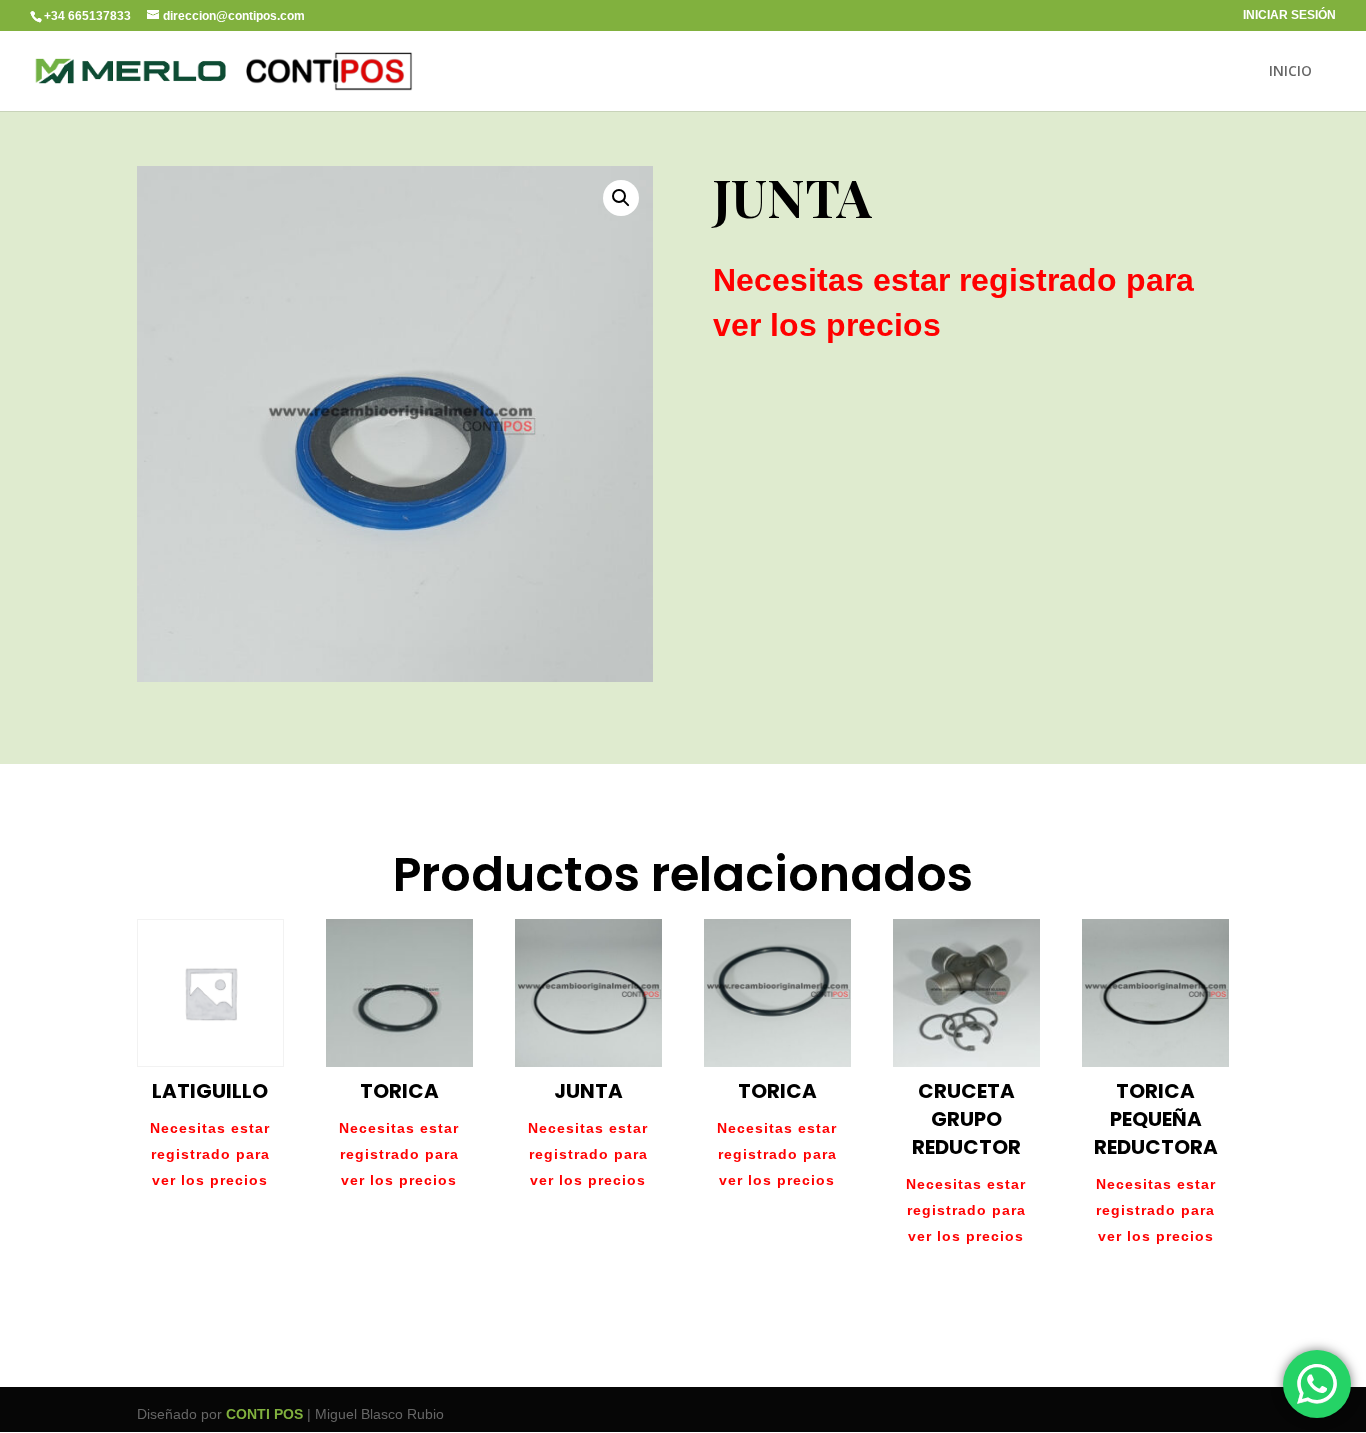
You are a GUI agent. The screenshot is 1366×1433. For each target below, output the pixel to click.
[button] (621, 198)
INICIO (1290, 72)
